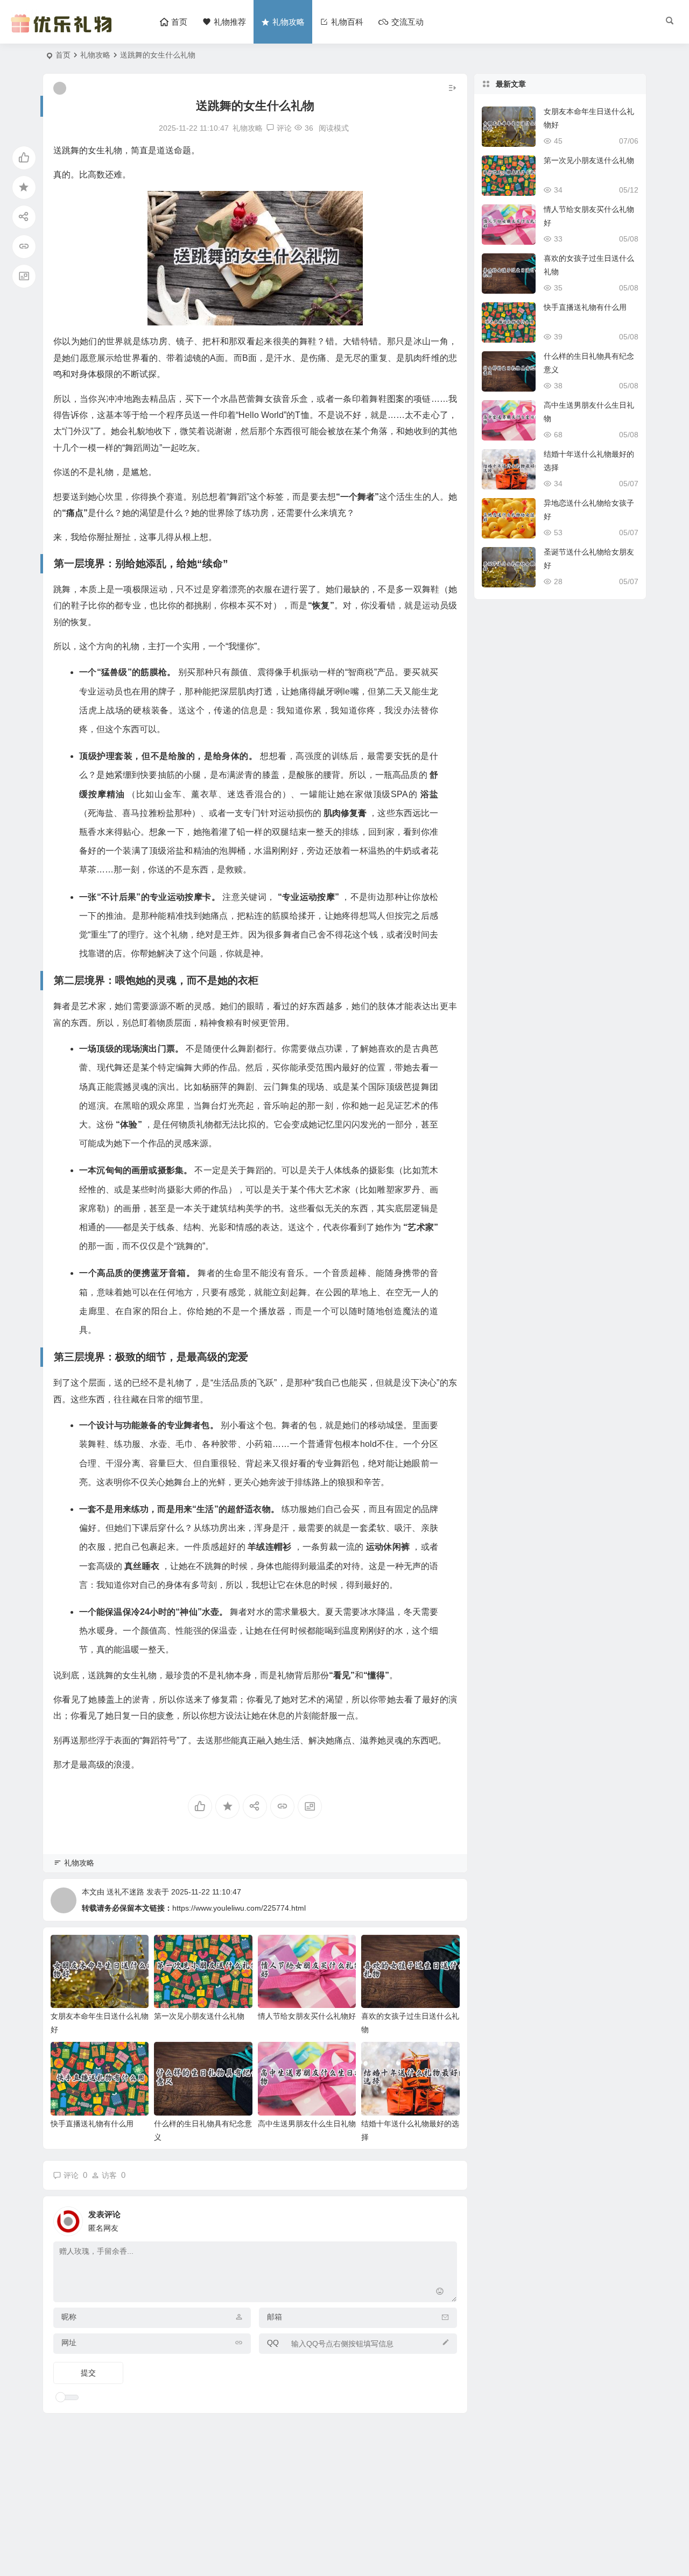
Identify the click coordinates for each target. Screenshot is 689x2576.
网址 (69, 2343)
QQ (273, 2343)
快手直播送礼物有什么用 (92, 2124)
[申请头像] (446, 2218)
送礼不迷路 (125, 1892)
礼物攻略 (95, 55)
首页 (63, 55)
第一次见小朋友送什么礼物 (199, 2016)
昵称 (69, 2317)
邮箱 (275, 2317)
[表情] (440, 2293)
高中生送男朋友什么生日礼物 (307, 2124)
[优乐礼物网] (64, 31)
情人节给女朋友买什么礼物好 (307, 2016)
